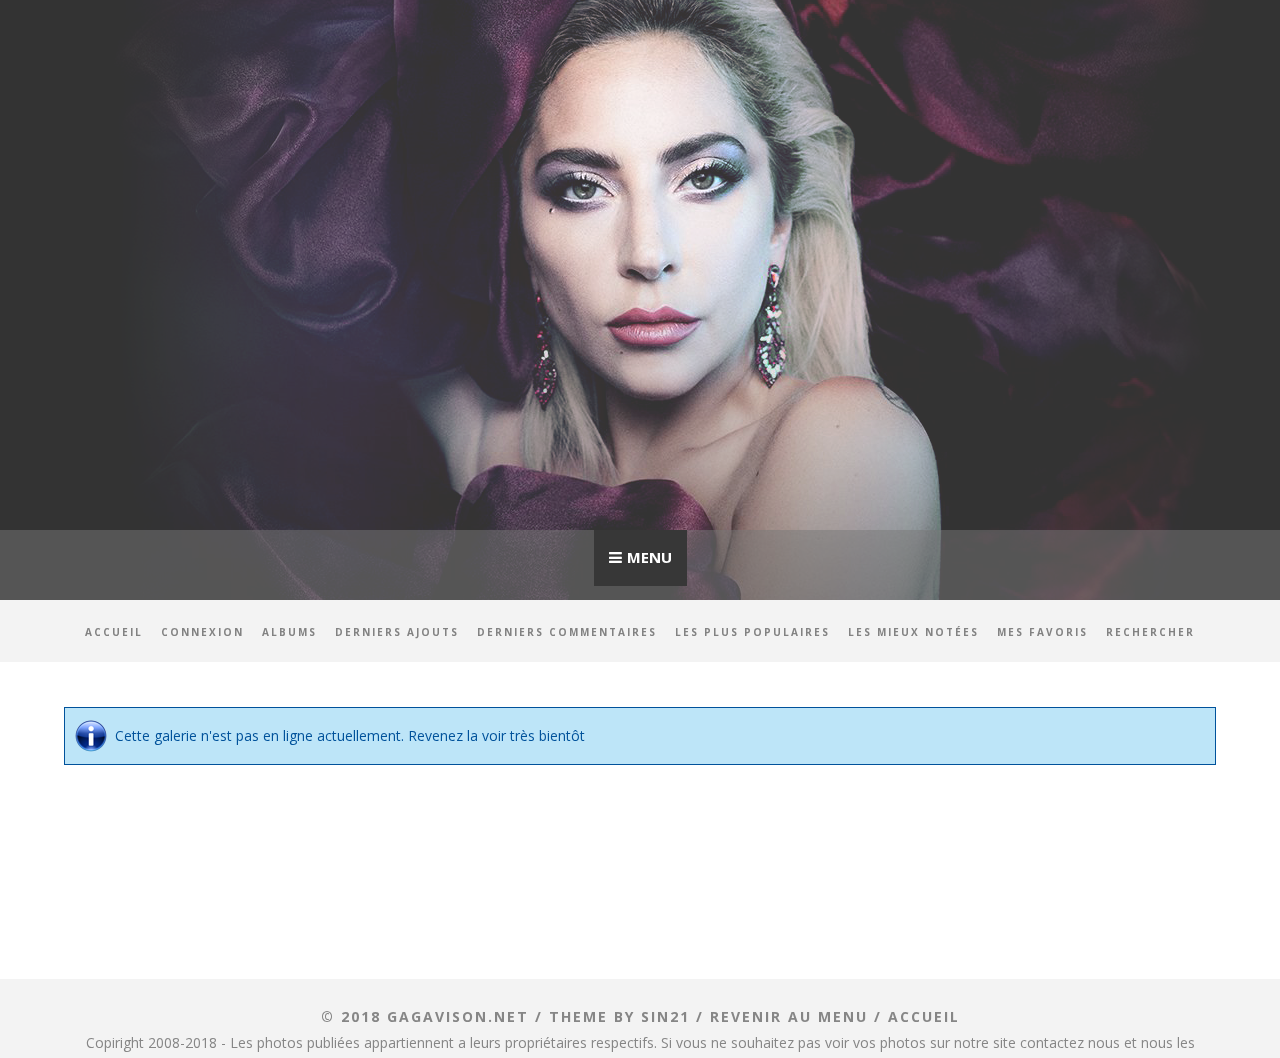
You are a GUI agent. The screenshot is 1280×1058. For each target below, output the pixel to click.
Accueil (114, 632)
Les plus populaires (752, 632)
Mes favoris (1042, 632)
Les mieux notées (913, 632)
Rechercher (1150, 632)
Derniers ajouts (397, 632)
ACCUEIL (924, 1016)
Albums (289, 632)
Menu (649, 557)
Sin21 (665, 1016)
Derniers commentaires (567, 632)
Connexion (202, 632)
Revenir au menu (789, 1016)
